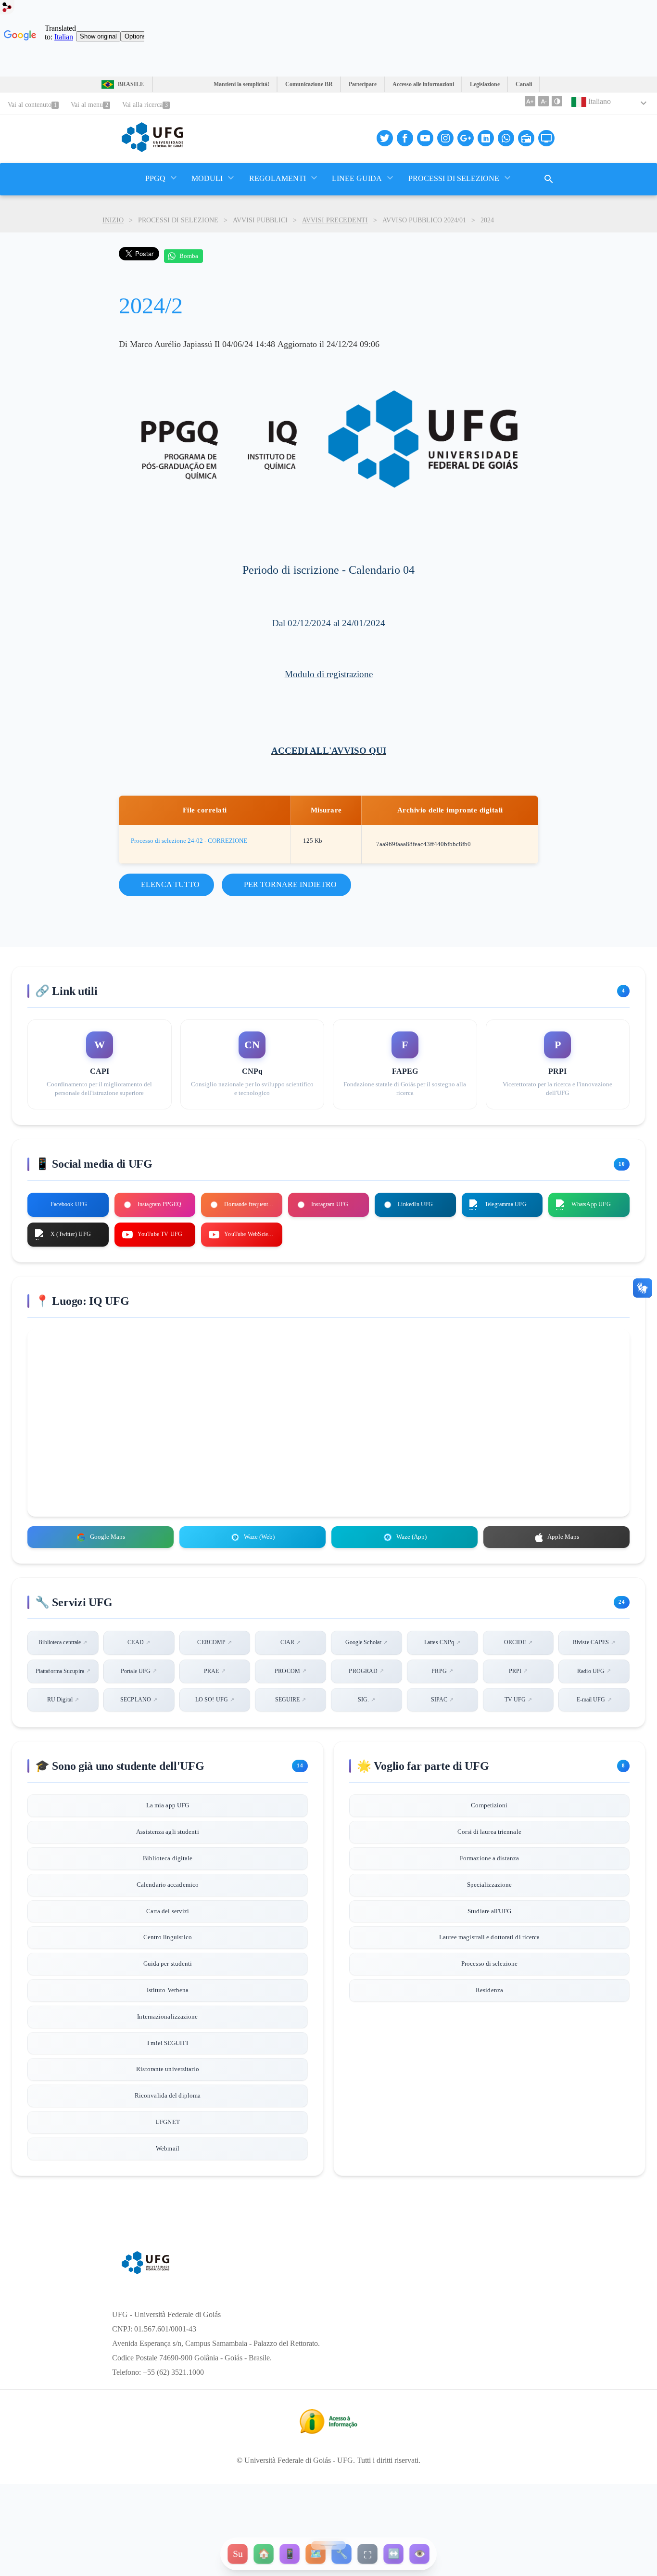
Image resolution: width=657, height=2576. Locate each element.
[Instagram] (445, 138)
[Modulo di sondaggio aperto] (549, 179)
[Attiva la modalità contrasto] (557, 101)
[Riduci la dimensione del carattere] (543, 101)
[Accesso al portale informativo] (328, 2431)
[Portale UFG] (152, 149)
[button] (156, 179)
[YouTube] (425, 138)
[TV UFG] (546, 138)
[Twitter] (385, 138)
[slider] (328, 2545)
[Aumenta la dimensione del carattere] (530, 101)
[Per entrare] (7, 9)
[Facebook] (405, 138)
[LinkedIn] (486, 138)
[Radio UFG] (526, 138)
